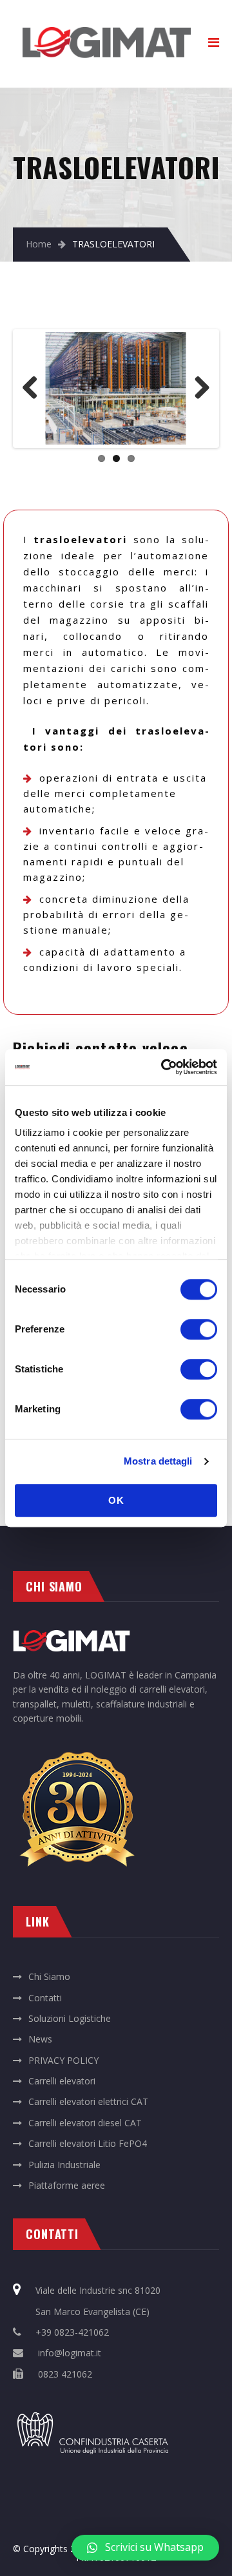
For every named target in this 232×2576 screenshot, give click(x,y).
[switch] (199, 1329)
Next (197, 389)
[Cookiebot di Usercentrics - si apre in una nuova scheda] (164, 1067)
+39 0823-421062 (72, 2332)
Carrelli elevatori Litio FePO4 (88, 2143)
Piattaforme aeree (67, 2185)
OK (116, 1500)
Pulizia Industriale (64, 2165)
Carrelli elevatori (62, 2081)
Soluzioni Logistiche (70, 2018)
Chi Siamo (49, 1976)
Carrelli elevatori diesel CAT (85, 2123)
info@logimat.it (70, 2353)
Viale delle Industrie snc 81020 (98, 2290)
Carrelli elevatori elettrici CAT (88, 2101)
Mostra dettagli (158, 1461)
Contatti (45, 1998)
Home (39, 244)
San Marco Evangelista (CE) (92, 2312)
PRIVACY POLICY (63, 2060)
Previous (35, 389)
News (40, 2039)
